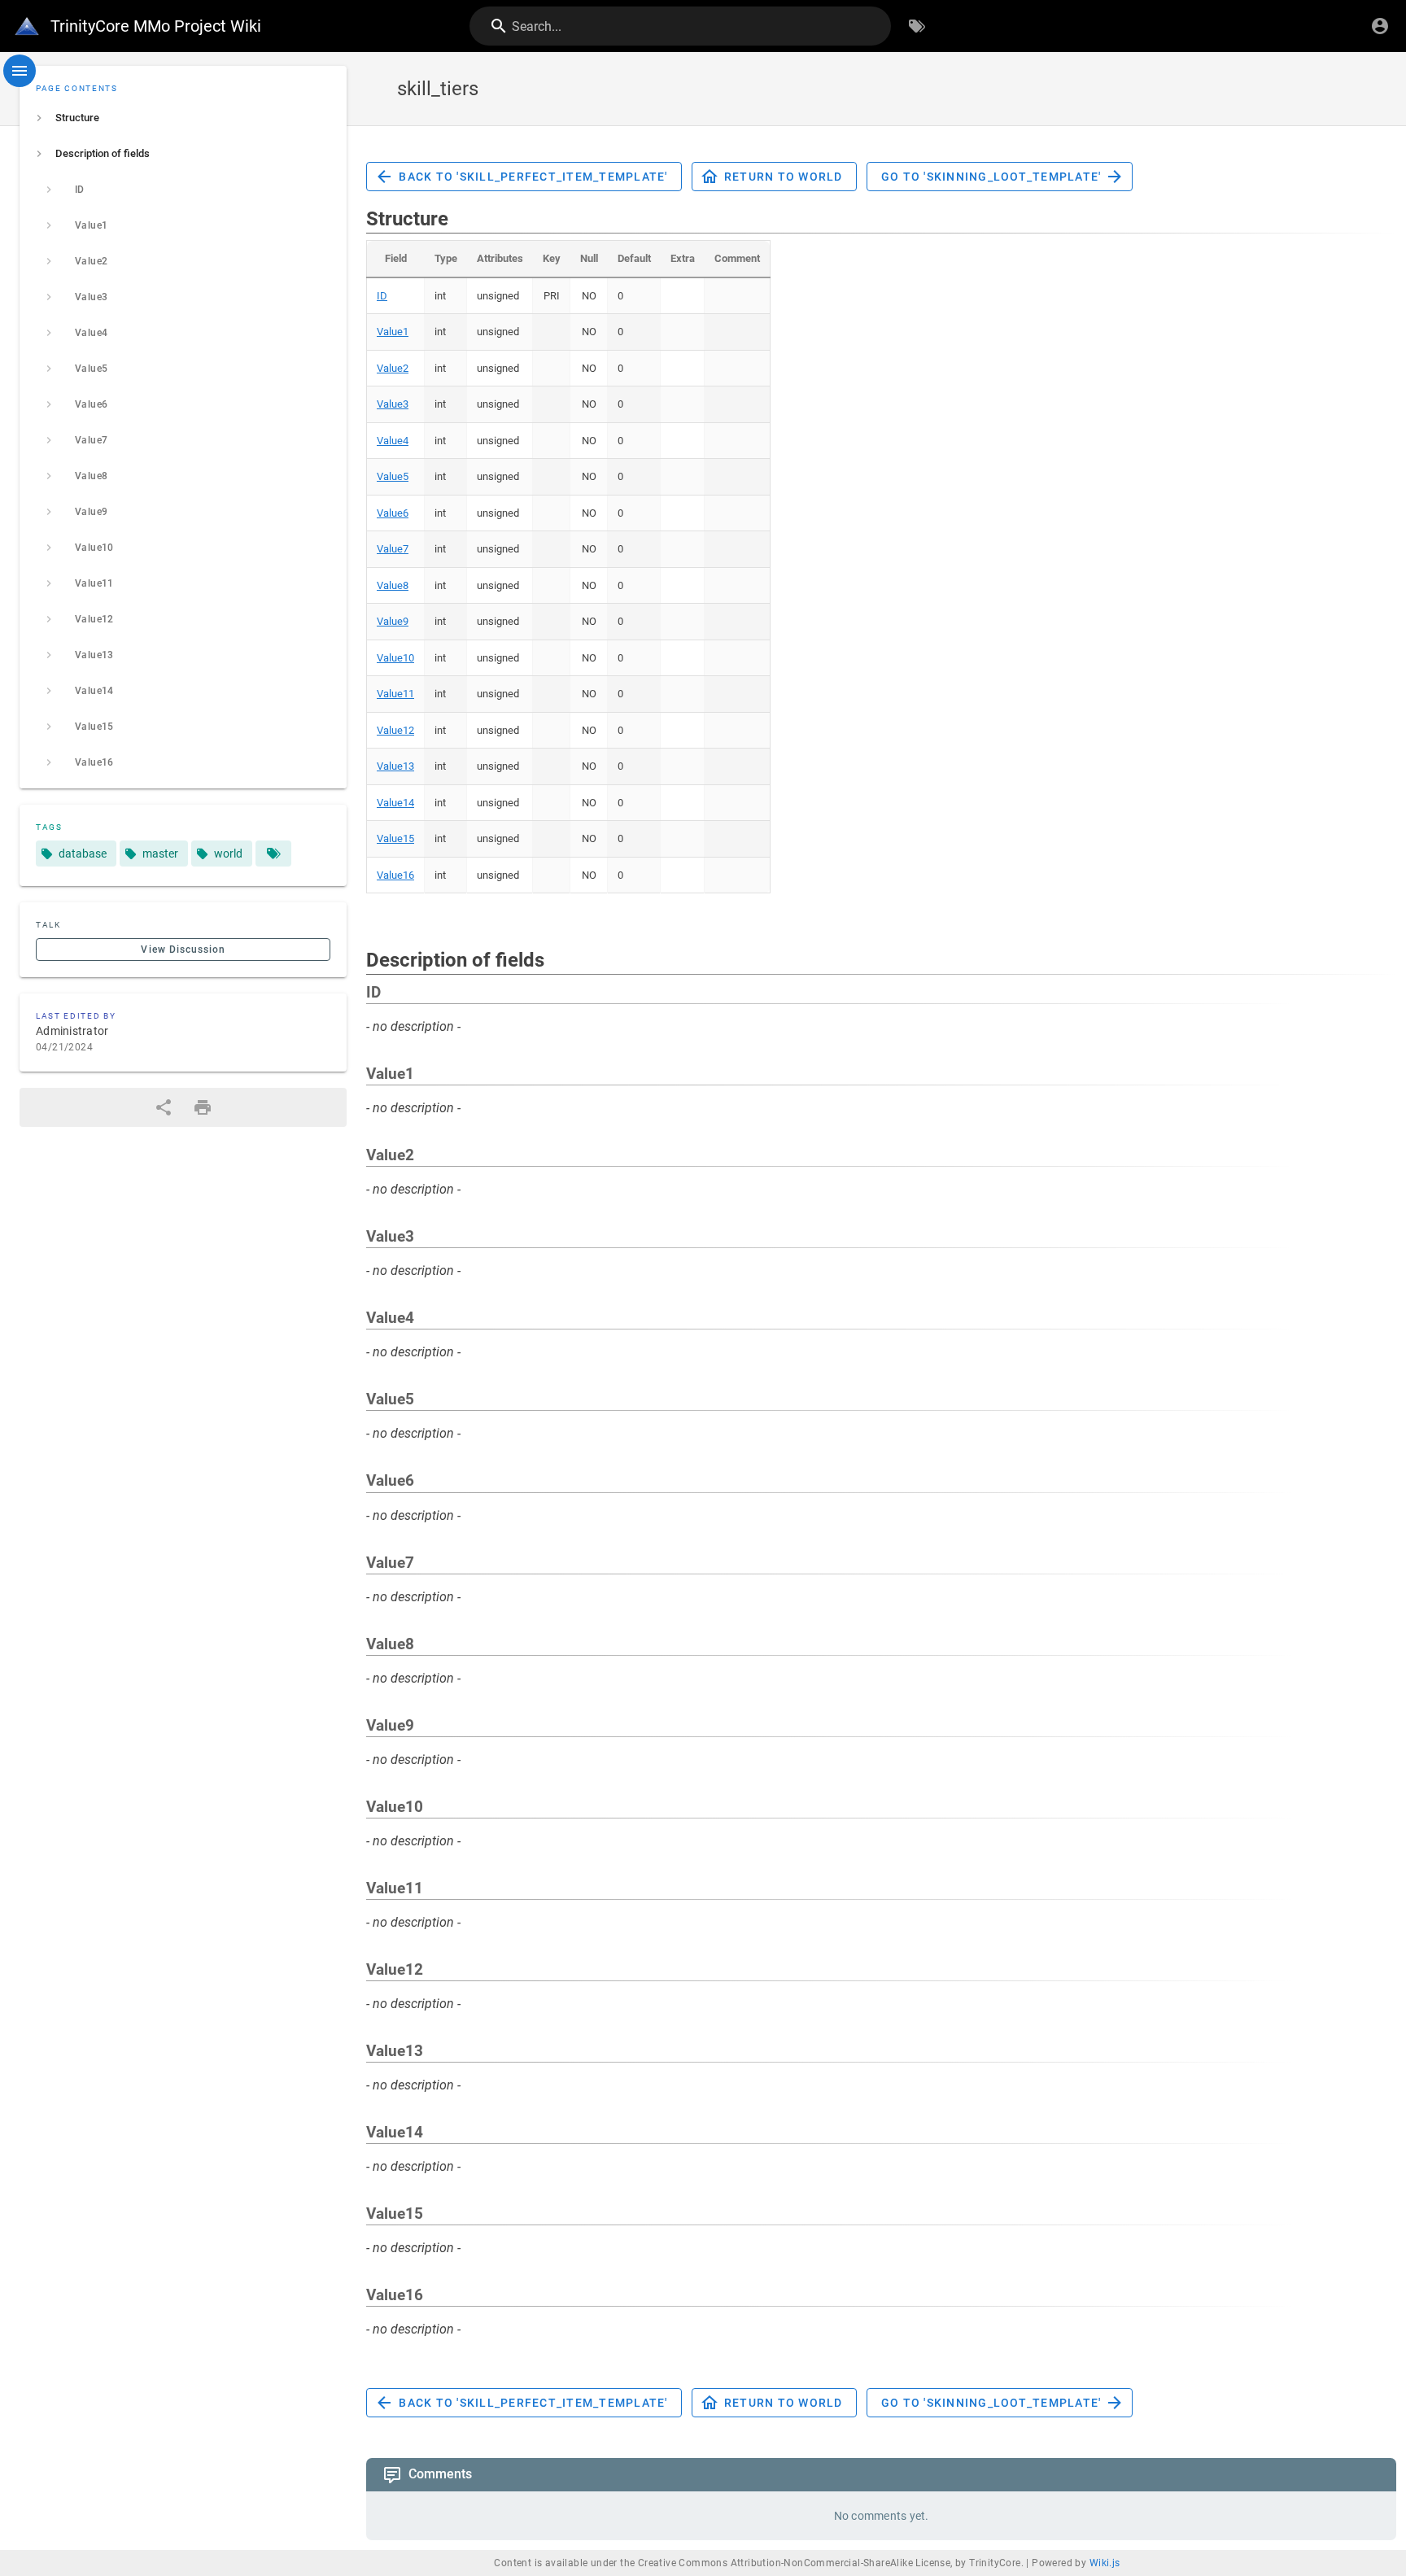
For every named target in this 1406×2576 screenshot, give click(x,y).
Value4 (393, 441)
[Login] (1380, 26)
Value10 (395, 658)
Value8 (393, 585)
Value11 (395, 694)
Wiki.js (1105, 2563)
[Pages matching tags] (273, 854)
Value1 (393, 332)
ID (382, 296)
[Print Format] (203, 1107)
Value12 (395, 730)
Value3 (393, 404)
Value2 (393, 368)
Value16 (395, 875)
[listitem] (183, 118)
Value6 (393, 513)
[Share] (164, 1107)
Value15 (395, 838)
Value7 (393, 549)
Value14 (395, 803)
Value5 (393, 476)
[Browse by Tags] (917, 26)
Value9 (393, 621)
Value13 (395, 766)
